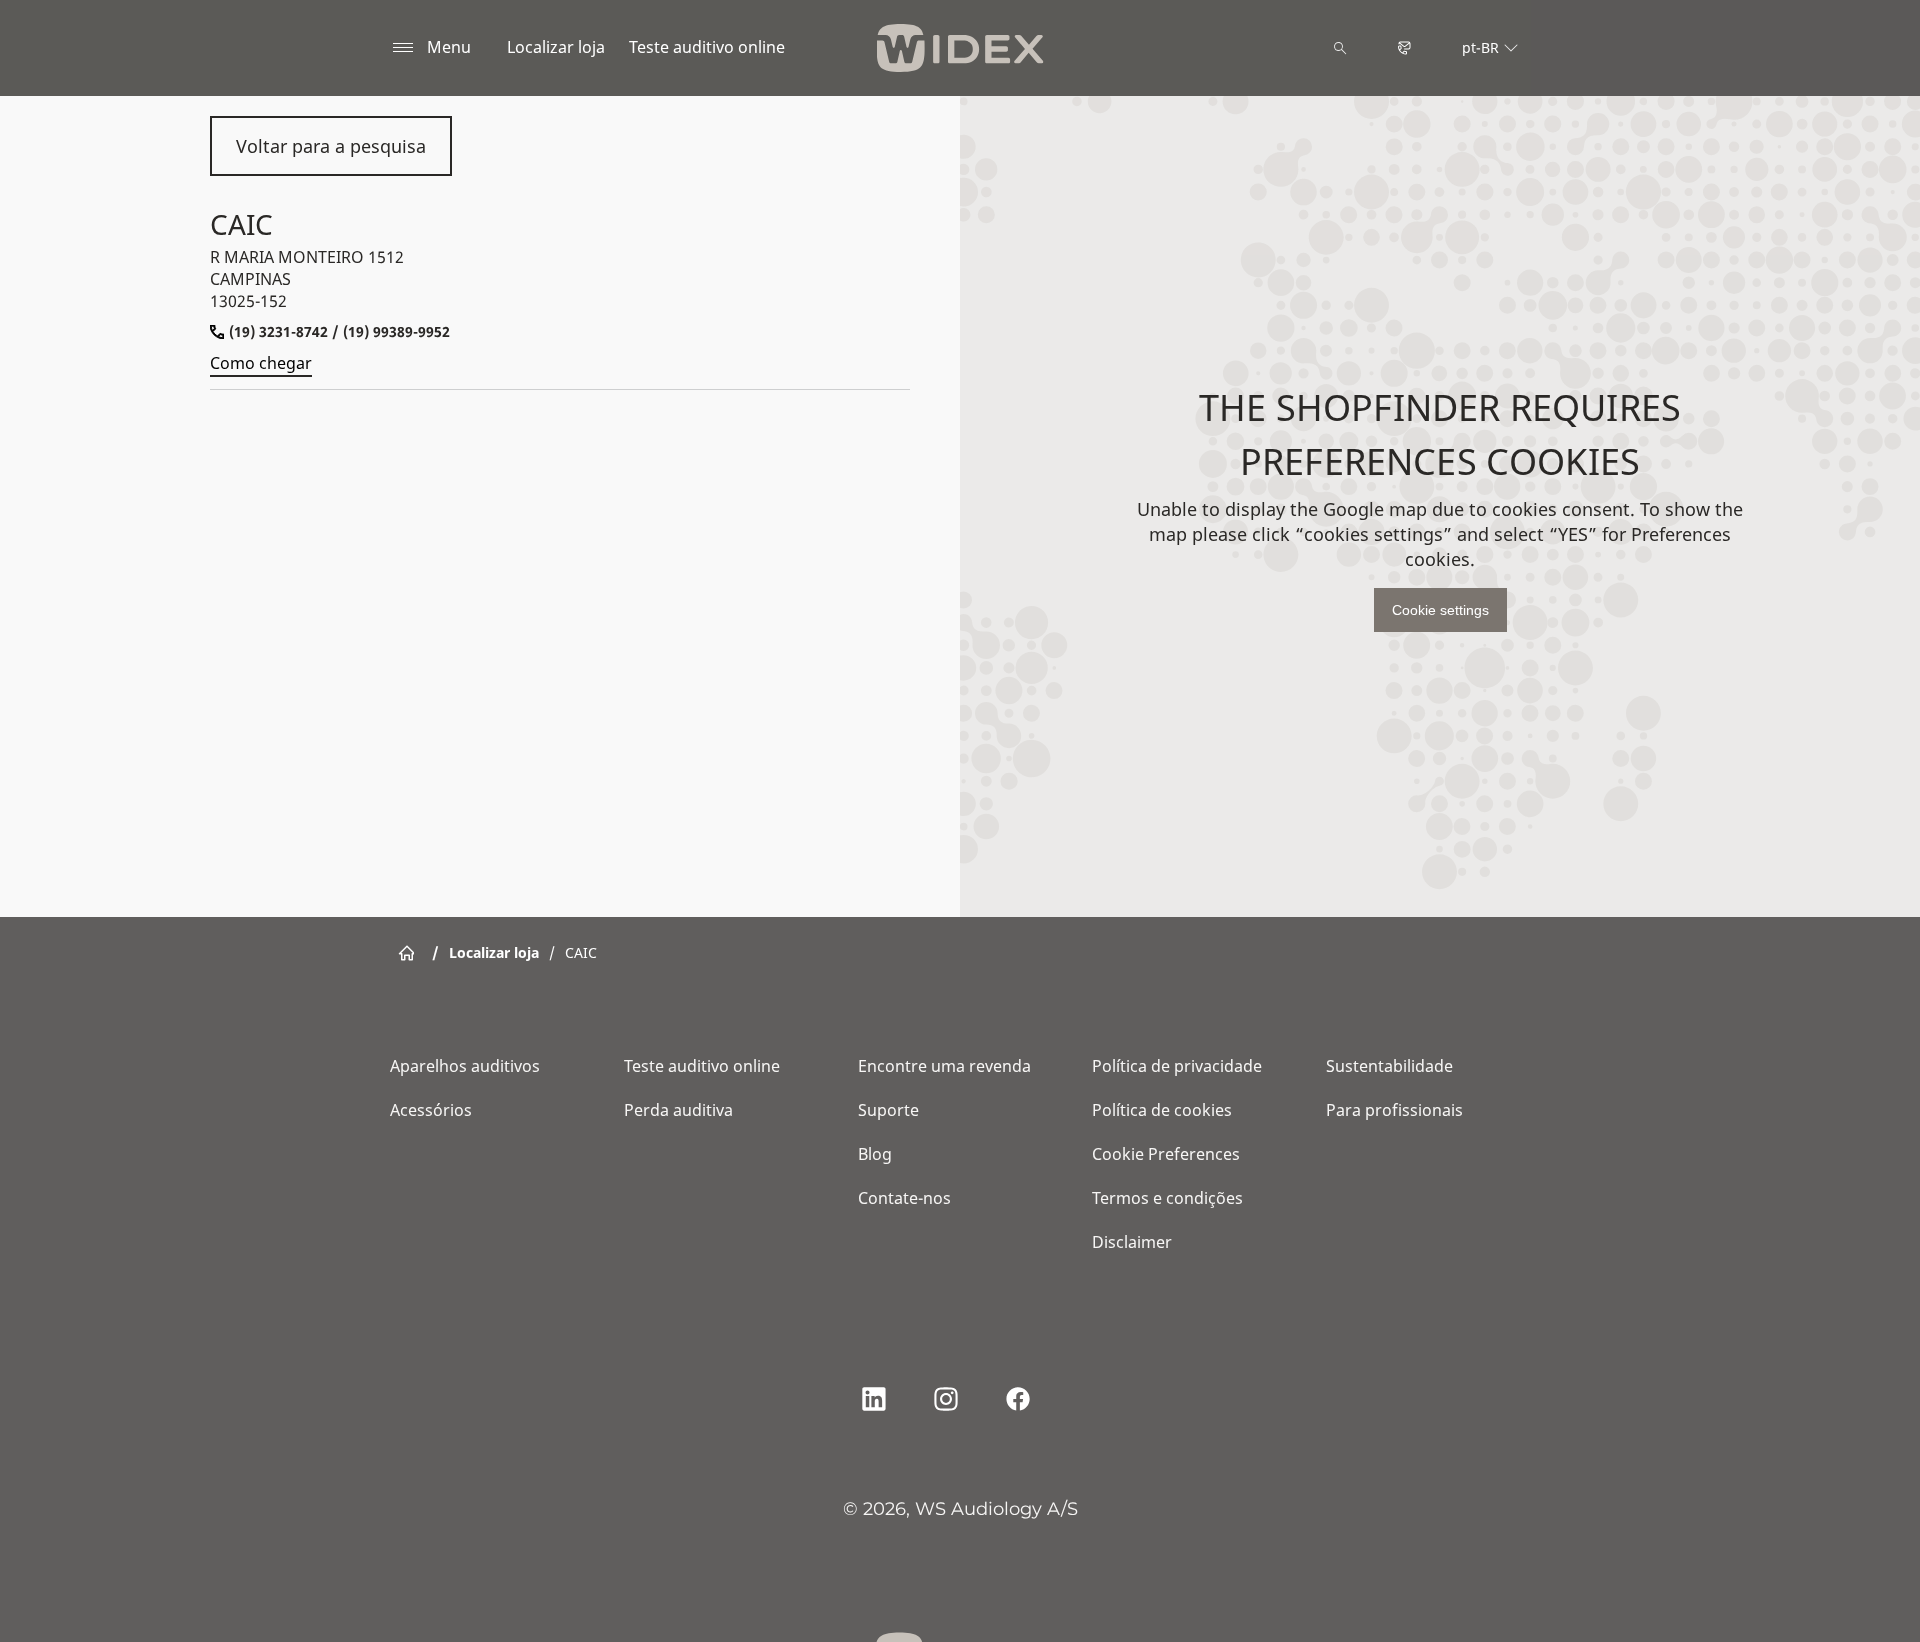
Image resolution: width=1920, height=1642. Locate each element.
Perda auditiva (678, 1110)
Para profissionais (1394, 1110)
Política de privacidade (1177, 1066)
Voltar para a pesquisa (331, 146)
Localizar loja (556, 47)
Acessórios (431, 1110)
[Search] (1340, 48)
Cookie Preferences (1166, 1154)
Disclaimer (1132, 1242)
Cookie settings (1440, 610)
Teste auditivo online (707, 47)
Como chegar (261, 363)
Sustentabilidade (1389, 1066)
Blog (875, 1154)
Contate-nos (904, 1198)
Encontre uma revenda (944, 1066)
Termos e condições (1167, 1198)
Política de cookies (1162, 1110)
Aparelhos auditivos (465, 1066)
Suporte (888, 1110)
